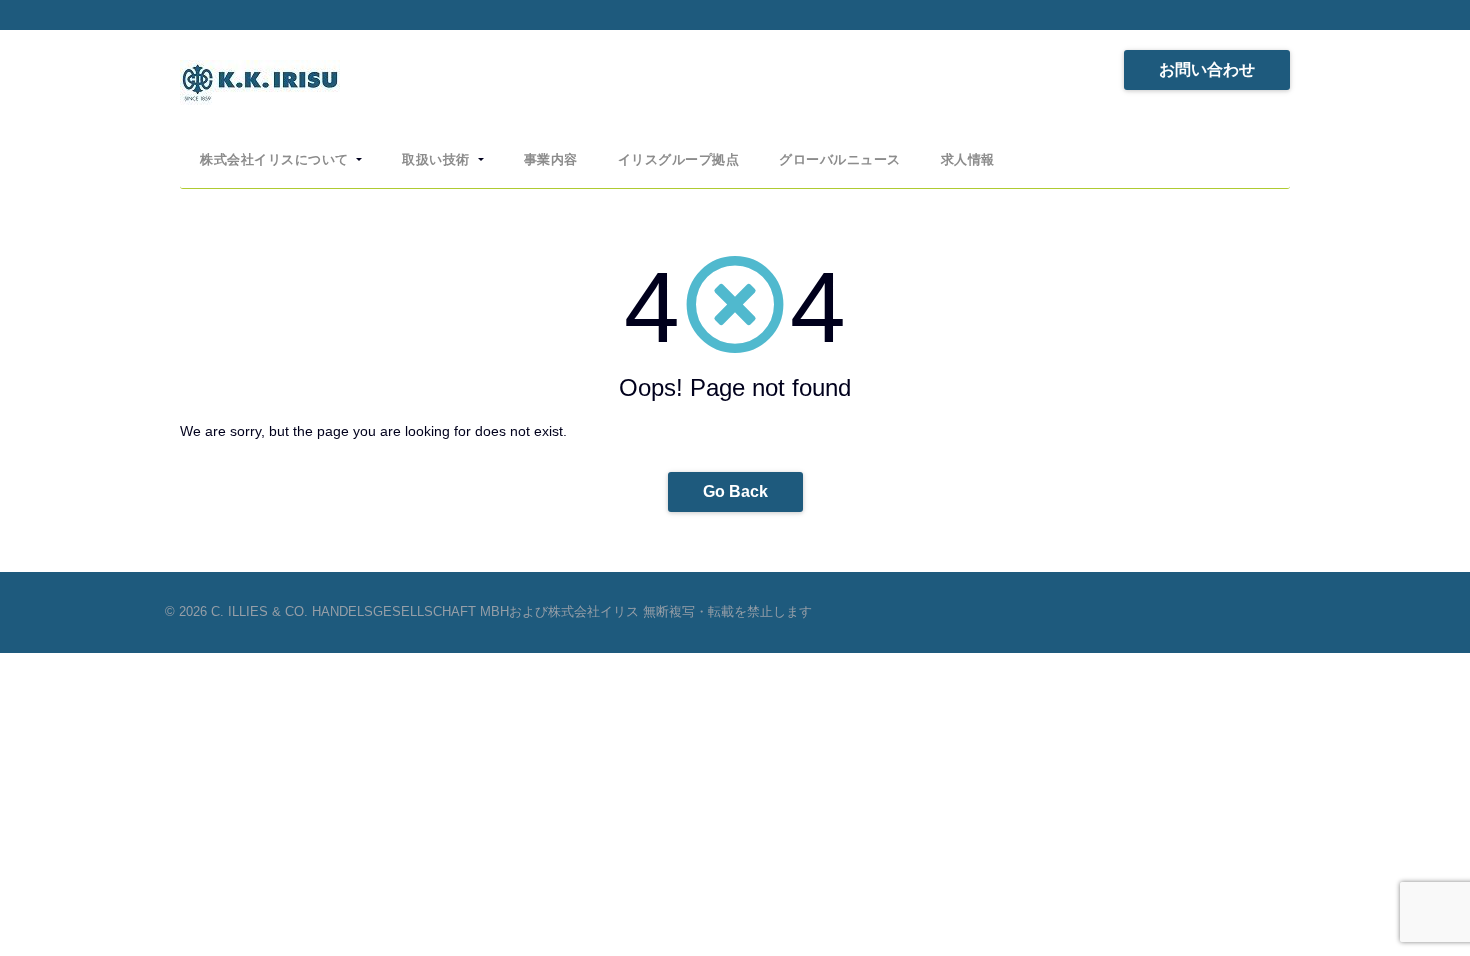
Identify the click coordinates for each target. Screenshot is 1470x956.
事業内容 (551, 159)
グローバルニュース (840, 159)
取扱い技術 (438, 159)
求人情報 (968, 159)
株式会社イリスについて (276, 159)
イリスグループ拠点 (679, 159)
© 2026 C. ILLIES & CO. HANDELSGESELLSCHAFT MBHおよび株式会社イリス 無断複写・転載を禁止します (488, 611)
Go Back (735, 491)
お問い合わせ (1207, 69)
